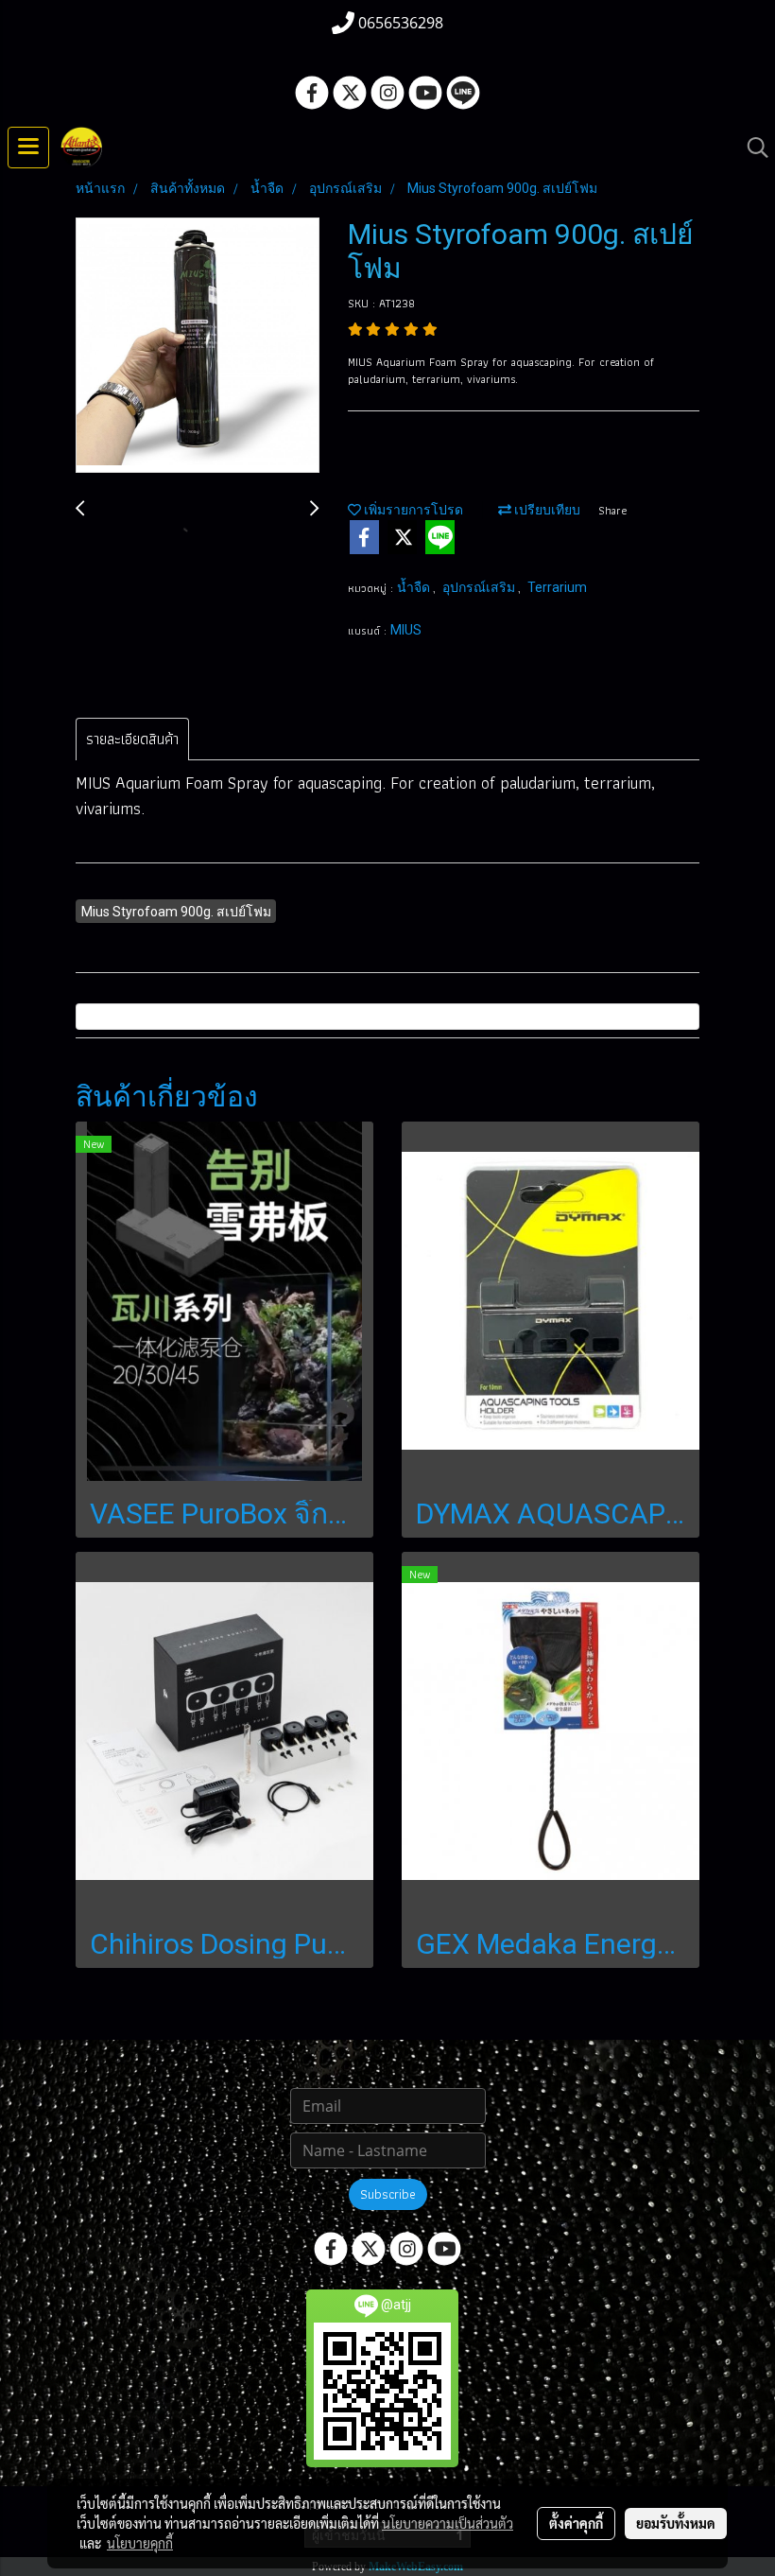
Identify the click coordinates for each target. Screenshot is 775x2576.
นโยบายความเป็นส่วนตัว (448, 2523)
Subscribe (388, 2194)
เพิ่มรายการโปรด (412, 510)
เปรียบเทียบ (546, 510)
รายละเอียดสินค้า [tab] (132, 739)
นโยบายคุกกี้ (140, 2543)
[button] (751, 148)
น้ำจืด (415, 587)
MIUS (406, 630)
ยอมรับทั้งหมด (676, 2523)
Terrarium (557, 587)
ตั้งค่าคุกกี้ (576, 2523)
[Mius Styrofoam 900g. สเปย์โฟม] (198, 346)
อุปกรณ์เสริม (480, 587)
